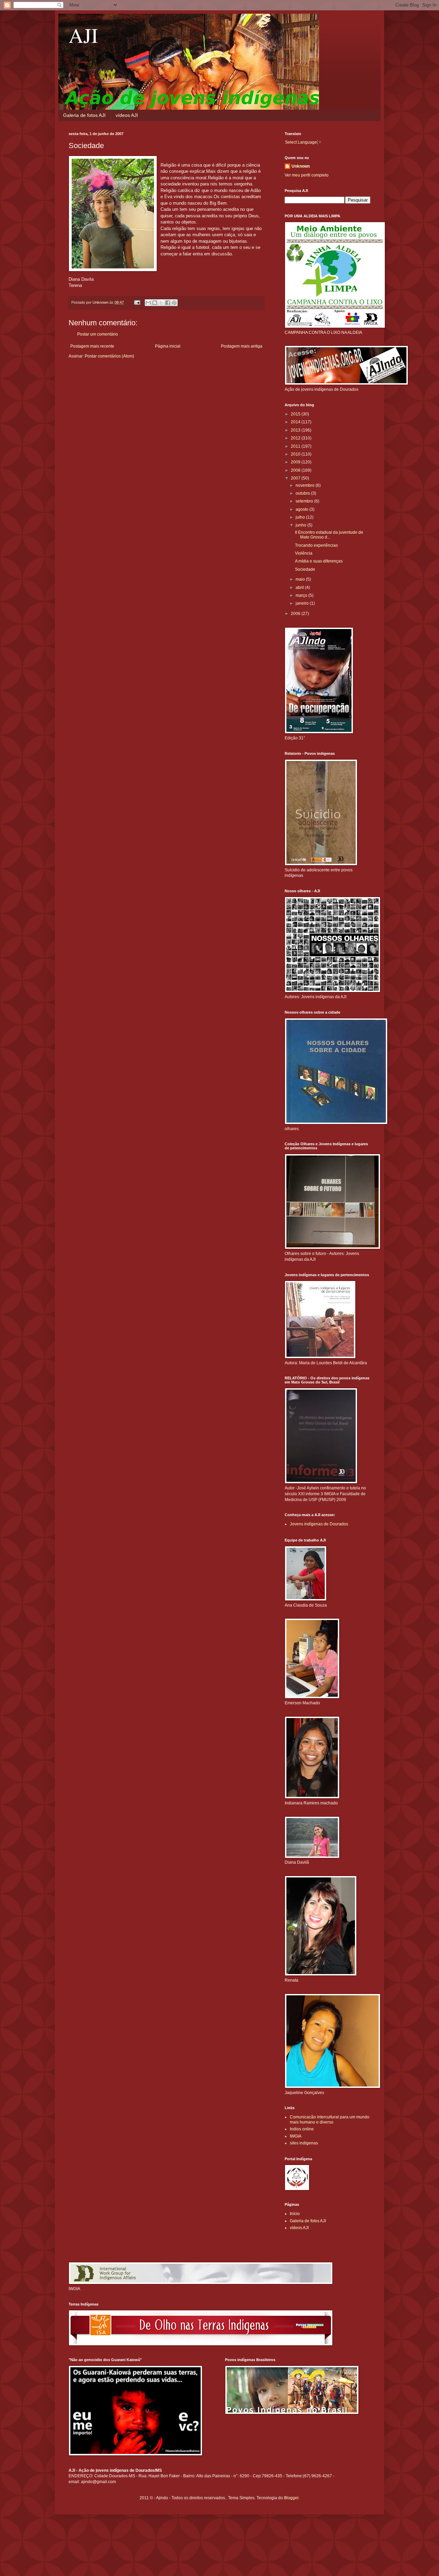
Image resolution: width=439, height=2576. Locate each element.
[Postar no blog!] (155, 303)
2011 (296, 446)
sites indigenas (304, 2143)
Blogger (291, 2498)
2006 (296, 614)
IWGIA (296, 2136)
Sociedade (305, 569)
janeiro (303, 603)
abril (300, 588)
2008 (296, 470)
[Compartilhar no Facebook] (168, 303)
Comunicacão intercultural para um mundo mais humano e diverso (330, 2119)
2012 (296, 438)
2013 (296, 430)
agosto (302, 509)
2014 (296, 422)
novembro (306, 485)
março (302, 595)
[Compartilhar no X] (161, 303)
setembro (305, 501)
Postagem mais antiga (242, 346)
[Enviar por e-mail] (148, 303)
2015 (296, 414)
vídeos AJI (127, 115)
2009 (296, 462)
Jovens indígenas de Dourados (319, 1524)
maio (301, 579)
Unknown (301, 166)
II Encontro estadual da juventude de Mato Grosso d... (329, 535)
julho (301, 517)
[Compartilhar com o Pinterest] (174, 303)
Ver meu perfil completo (307, 175)
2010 (296, 454)
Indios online (302, 2129)
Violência (304, 553)
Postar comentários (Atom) (109, 356)
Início (295, 2214)
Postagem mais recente (92, 346)
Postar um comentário (98, 334)
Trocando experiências (316, 545)
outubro (303, 493)
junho (301, 525)
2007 (296, 478)
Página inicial (168, 346)
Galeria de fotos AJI (84, 115)
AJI (83, 35)
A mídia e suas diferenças (319, 561)
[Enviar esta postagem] (137, 302)
